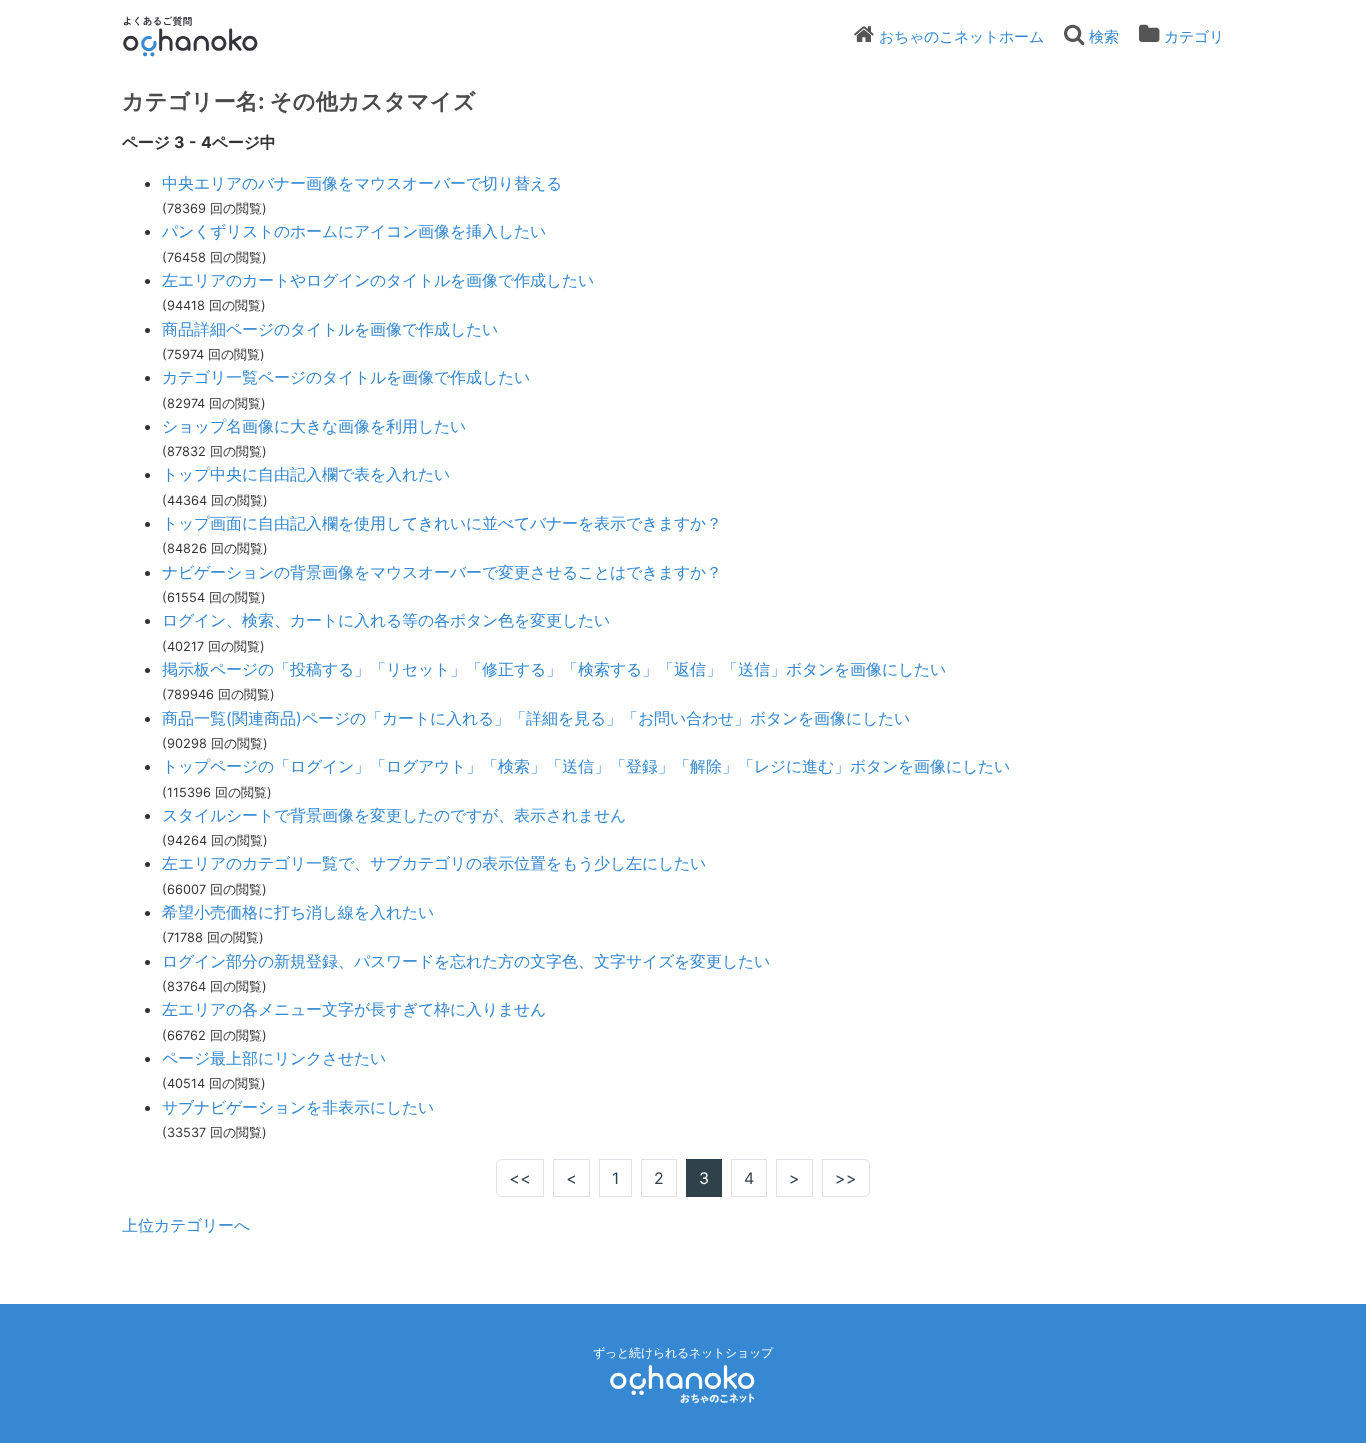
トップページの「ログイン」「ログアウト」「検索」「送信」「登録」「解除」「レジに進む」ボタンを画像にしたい (586, 766)
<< (520, 1178)
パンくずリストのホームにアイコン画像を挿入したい (354, 231)
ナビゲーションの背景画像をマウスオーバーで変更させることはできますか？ (442, 572)
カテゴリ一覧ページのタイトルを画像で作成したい (346, 377)
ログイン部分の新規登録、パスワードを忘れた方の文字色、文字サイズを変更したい (466, 961)
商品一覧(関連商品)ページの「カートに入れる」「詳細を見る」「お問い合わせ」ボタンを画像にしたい (536, 718)
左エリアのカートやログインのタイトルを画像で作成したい (378, 280)
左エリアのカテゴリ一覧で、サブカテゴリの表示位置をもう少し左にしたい (434, 863)
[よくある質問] (217, 36)
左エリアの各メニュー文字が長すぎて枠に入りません (354, 1009)
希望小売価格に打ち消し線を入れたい (298, 912)
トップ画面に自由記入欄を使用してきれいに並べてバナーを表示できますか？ (442, 523)
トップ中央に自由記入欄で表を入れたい (306, 474)
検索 (1104, 36)
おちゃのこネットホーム (961, 36)
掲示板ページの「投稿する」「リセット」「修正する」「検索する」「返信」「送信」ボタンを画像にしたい (554, 669)
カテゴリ (1194, 36)
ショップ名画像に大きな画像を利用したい (314, 426)
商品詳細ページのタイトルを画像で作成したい (330, 329)
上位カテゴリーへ (186, 1225)
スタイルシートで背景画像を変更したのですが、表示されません (394, 815)
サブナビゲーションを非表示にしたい (298, 1107)
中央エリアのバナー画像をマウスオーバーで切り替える (362, 183)
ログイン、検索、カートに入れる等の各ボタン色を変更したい (386, 620)
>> (846, 1178)
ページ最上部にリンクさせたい (274, 1058)
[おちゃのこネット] (683, 1383)
